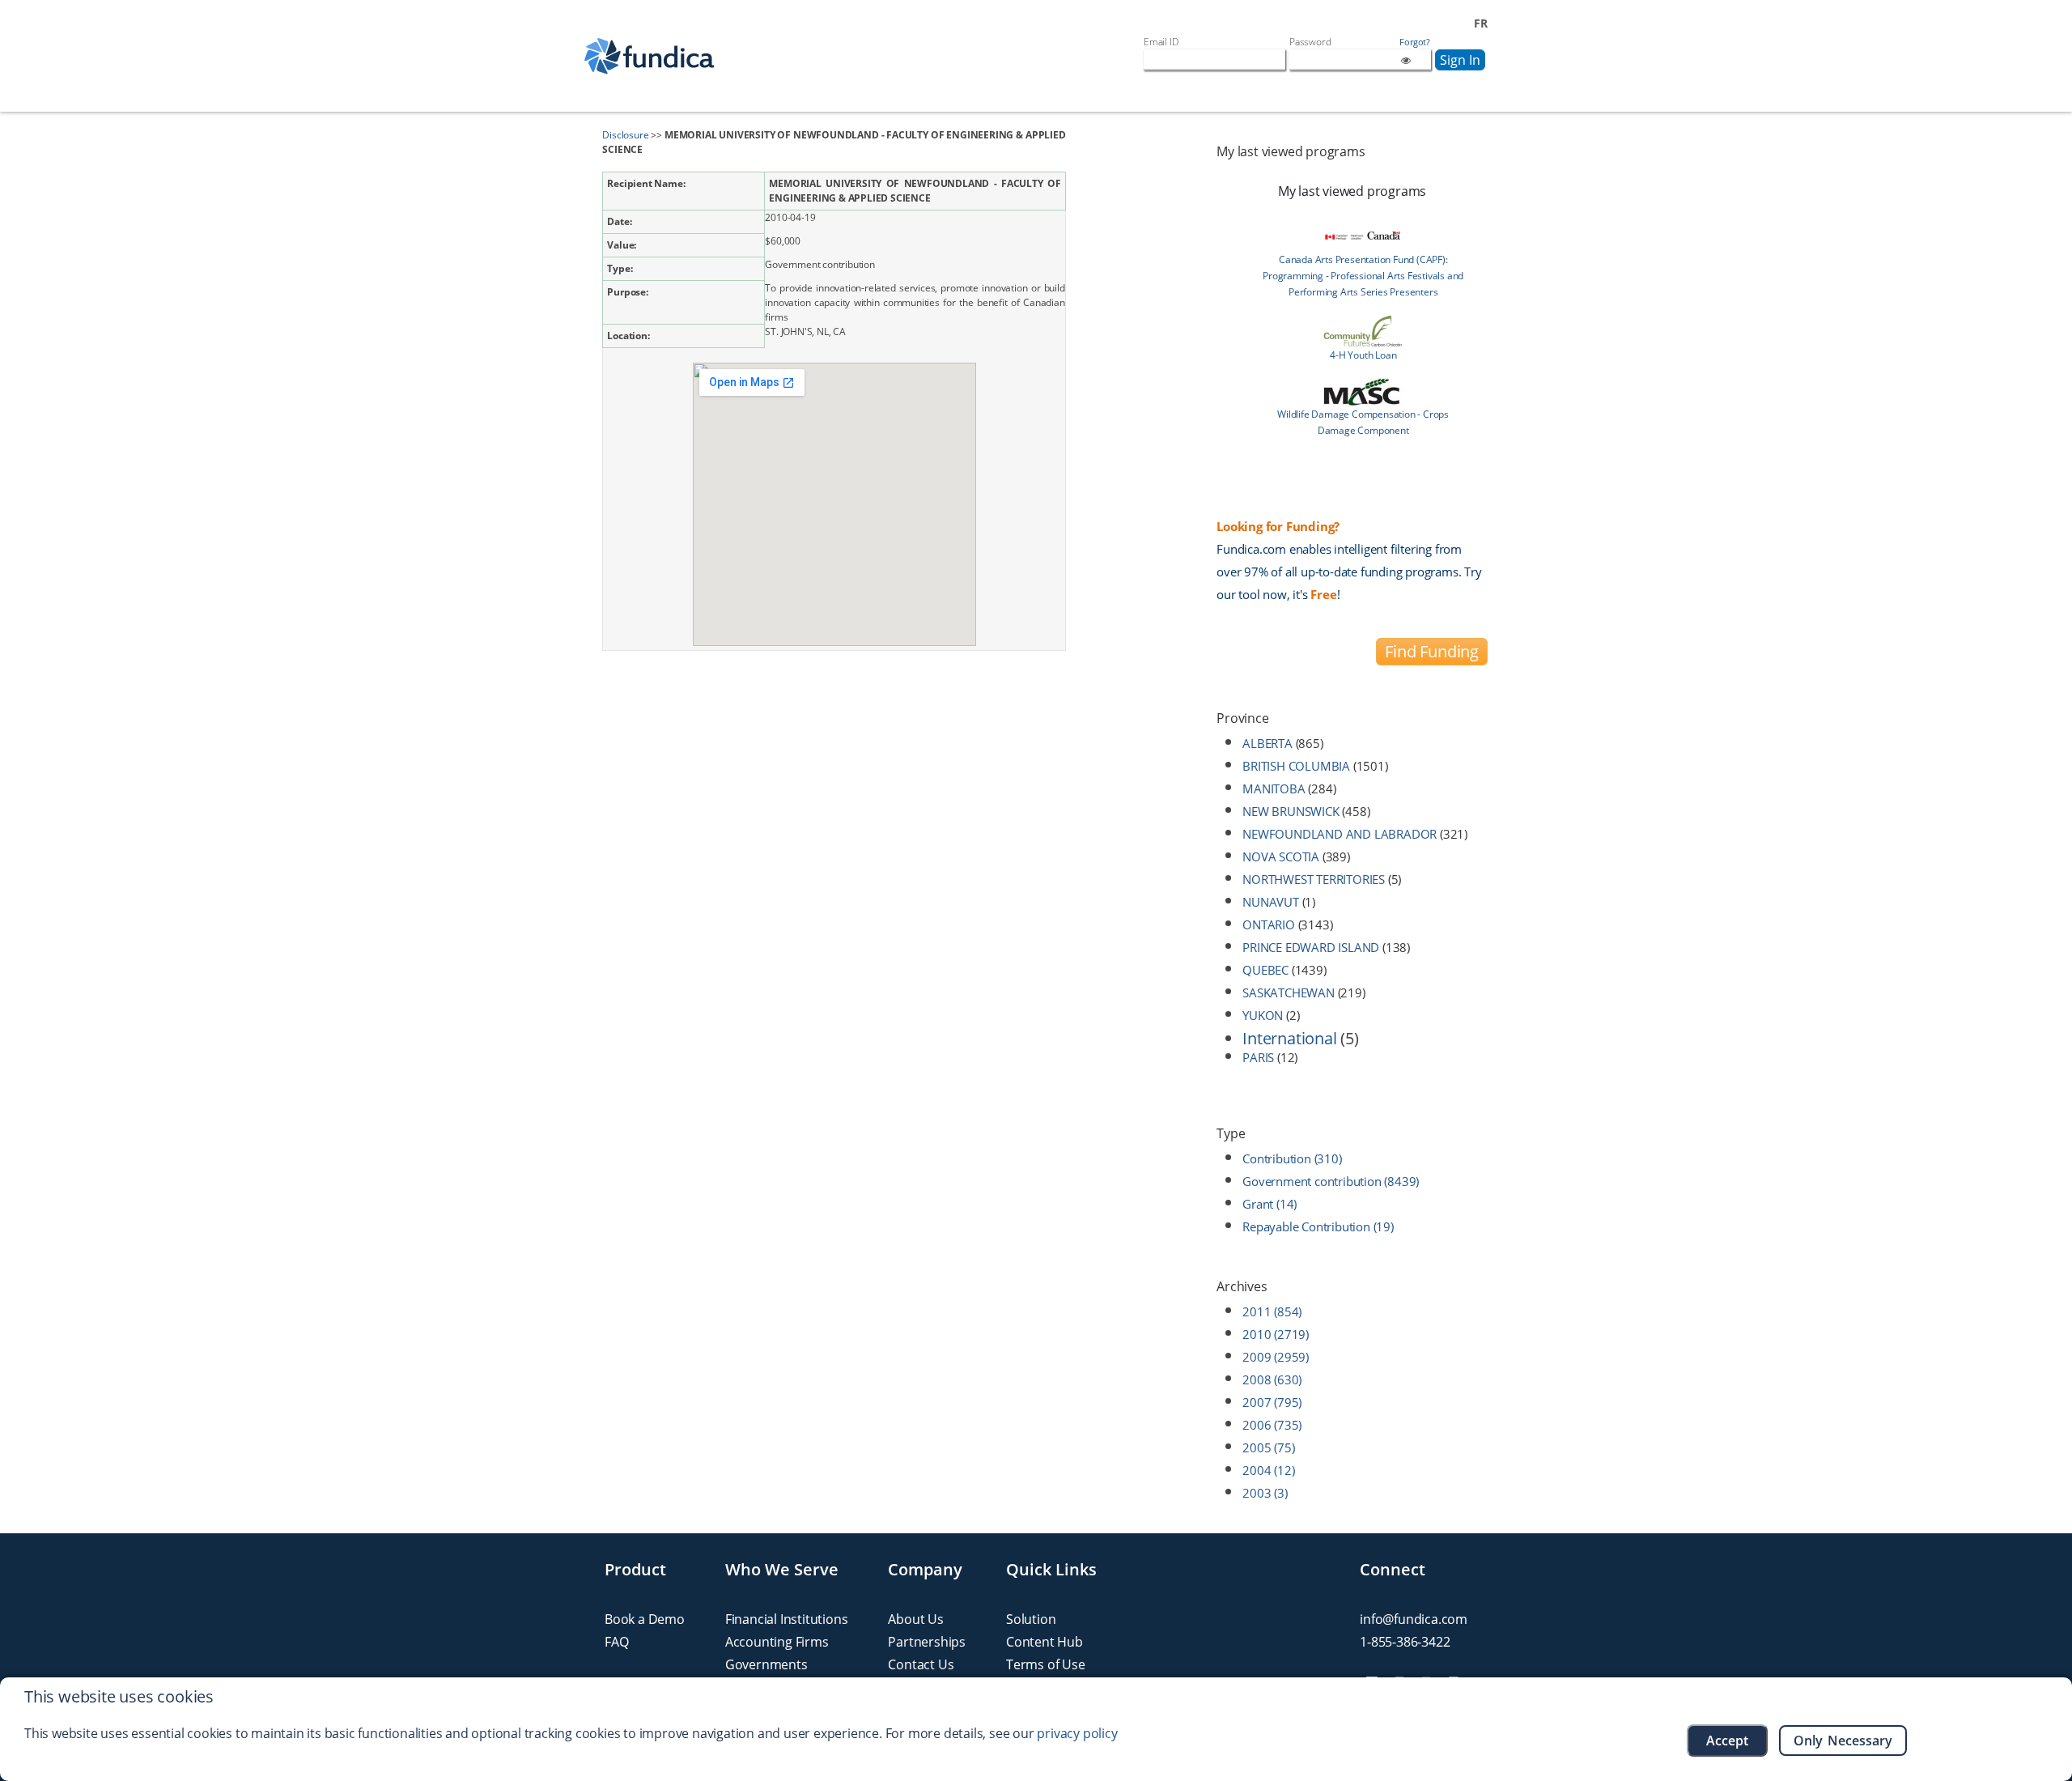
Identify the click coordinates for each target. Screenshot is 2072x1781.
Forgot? (1415, 42)
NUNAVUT (1271, 902)
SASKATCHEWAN (1289, 993)
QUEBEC (1265, 970)
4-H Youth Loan (1363, 355)
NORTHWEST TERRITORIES (1314, 879)
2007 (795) (1272, 1402)
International (1289, 1038)
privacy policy (1077, 1733)
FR (1481, 23)
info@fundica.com (1414, 1619)
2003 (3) (1265, 1493)
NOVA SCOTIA (1281, 856)
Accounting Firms (777, 1642)
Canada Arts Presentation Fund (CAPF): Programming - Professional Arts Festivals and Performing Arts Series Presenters (1363, 276)
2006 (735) (1272, 1425)
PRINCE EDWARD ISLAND (1311, 947)
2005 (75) (1268, 1447)
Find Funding (1432, 651)
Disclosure (625, 135)
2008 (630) (1272, 1379)
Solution (1031, 1619)
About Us (915, 1619)
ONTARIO (1269, 925)
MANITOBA (1274, 788)
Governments (766, 1664)
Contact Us (921, 1664)
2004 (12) (1268, 1470)
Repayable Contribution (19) (1318, 1226)
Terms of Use (1046, 1664)
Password (1310, 42)
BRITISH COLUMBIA (1296, 766)
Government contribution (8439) (1331, 1181)
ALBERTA (1267, 743)
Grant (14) (1270, 1204)
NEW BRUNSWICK (1291, 811)
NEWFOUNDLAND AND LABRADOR (1340, 834)
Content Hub (1044, 1642)
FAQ (616, 1642)
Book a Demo (645, 1619)
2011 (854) (1272, 1311)
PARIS (1258, 1057)
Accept (1727, 1741)
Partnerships (927, 1642)
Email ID (1161, 42)
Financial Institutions (787, 1619)
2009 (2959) (1276, 1357)
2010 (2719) (1276, 1334)
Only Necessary (1843, 1741)
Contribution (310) (1292, 1158)
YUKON (1263, 1015)
